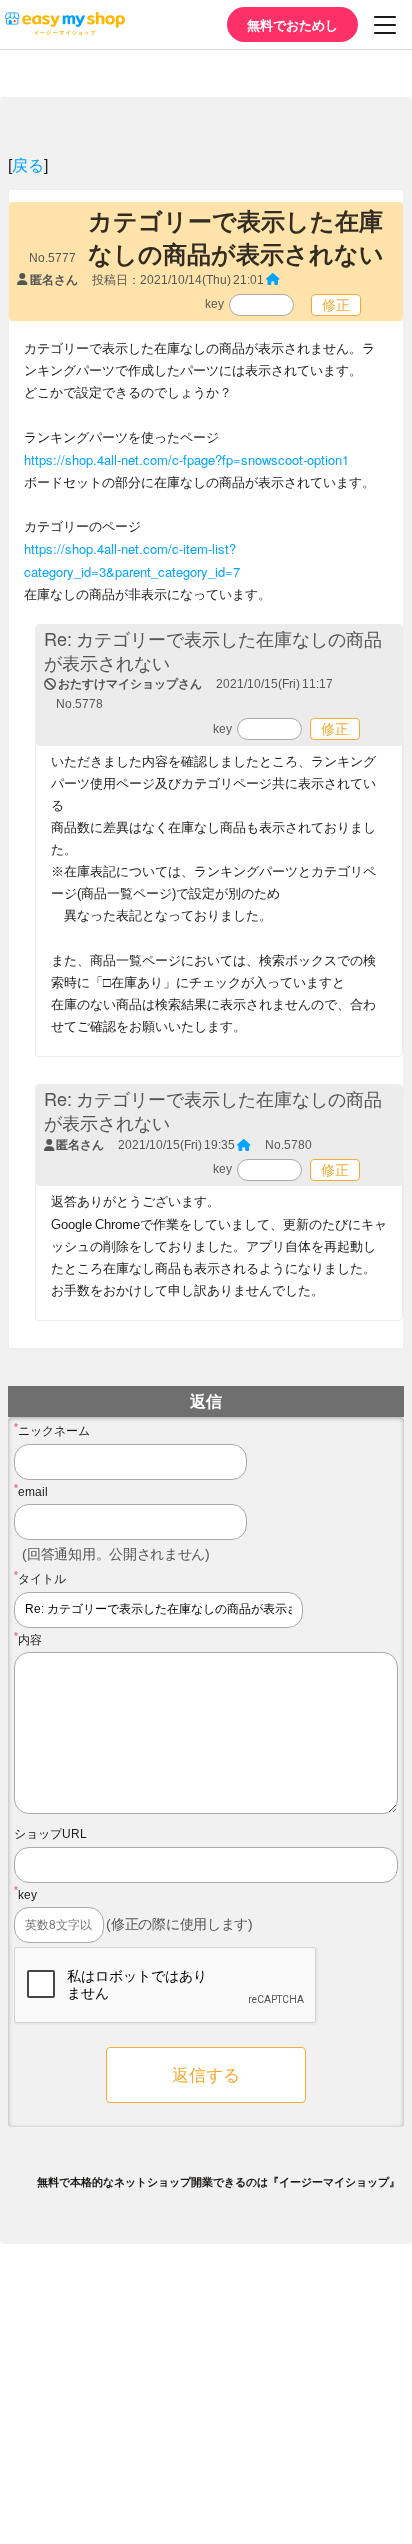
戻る (28, 164)
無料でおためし (292, 24)
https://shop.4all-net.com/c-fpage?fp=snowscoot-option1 (186, 459)
